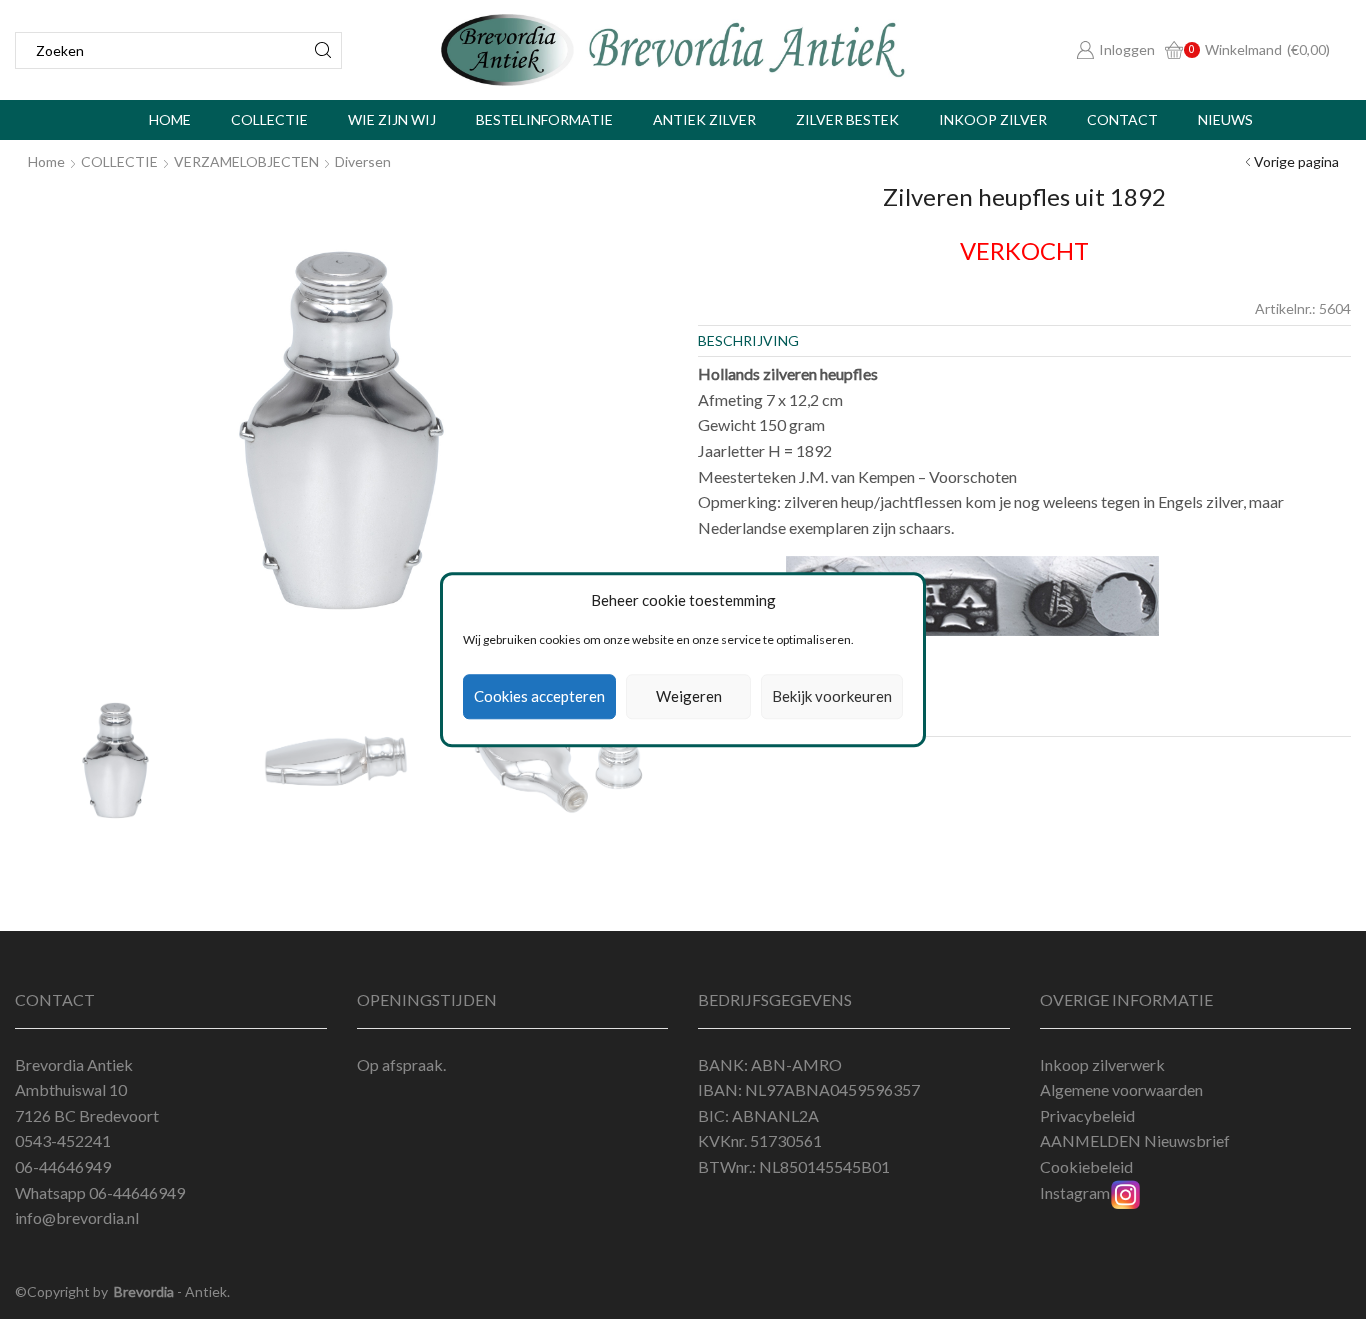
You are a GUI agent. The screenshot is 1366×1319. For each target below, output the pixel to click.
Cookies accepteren (539, 697)
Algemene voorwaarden (1121, 1089)
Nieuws (1225, 119)
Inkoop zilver (993, 119)
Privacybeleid (1087, 1115)
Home (170, 119)
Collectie (269, 119)
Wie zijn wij (392, 119)
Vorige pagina (1296, 161)
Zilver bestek (847, 119)
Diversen (363, 161)
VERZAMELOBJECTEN (246, 161)
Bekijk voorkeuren (832, 697)
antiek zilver (704, 119)
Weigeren (689, 697)
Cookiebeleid (1086, 1166)
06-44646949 (137, 1192)
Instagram (1075, 1192)
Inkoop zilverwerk (1102, 1064)
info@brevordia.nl (77, 1217)
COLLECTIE (119, 161)
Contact (1122, 119)
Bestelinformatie (544, 119)
